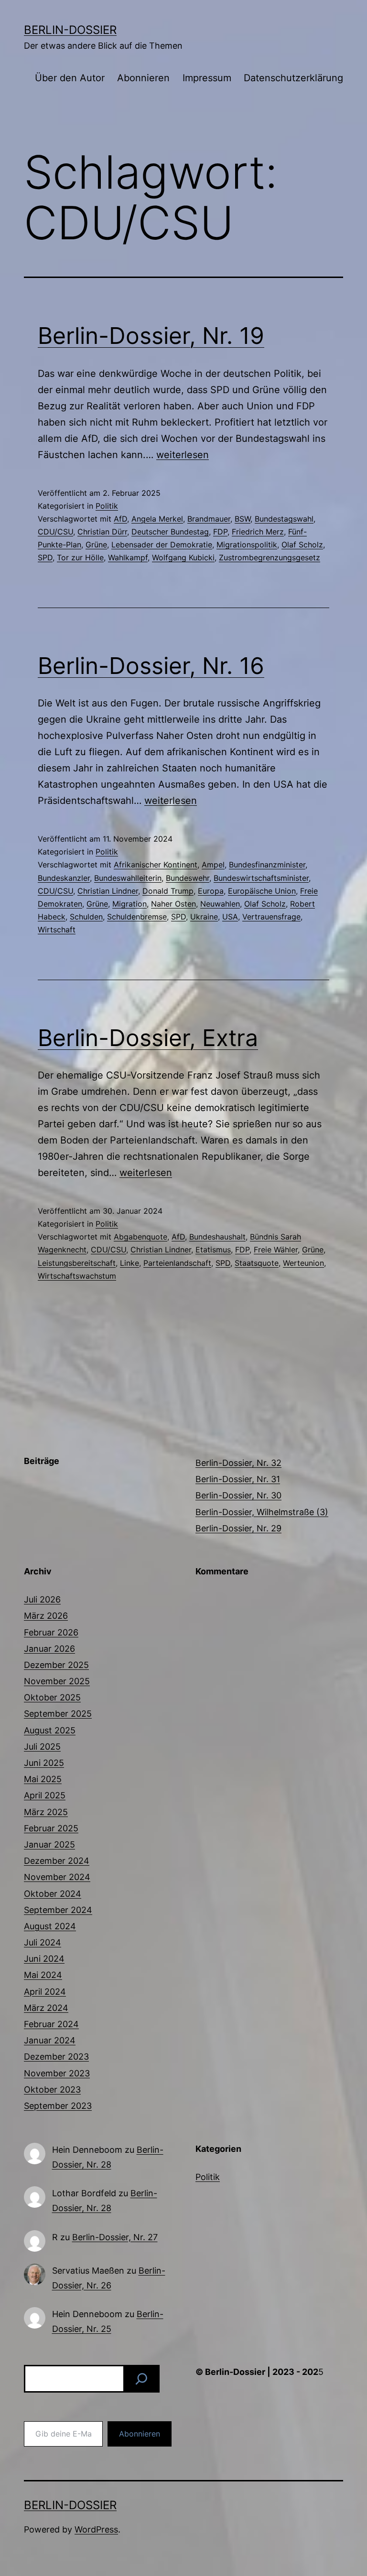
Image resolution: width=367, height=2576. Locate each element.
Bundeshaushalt (217, 1237)
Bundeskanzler (64, 878)
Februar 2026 (51, 1632)
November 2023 (57, 2073)
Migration (130, 904)
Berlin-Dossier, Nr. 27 (115, 2237)
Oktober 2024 (53, 1894)
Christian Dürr (102, 532)
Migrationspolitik (247, 545)
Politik (107, 506)
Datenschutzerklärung (293, 78)
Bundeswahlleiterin (128, 878)
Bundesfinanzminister (267, 865)
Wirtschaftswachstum (77, 1276)
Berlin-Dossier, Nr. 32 (238, 1463)
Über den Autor (70, 78)
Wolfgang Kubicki (183, 557)
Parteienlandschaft (177, 1263)
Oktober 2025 (52, 1697)
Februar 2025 (51, 1828)
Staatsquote (257, 1263)
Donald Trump (168, 891)
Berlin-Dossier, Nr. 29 (238, 1528)
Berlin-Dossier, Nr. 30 (238, 1495)
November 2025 (57, 1681)
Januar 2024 (50, 2040)
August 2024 (50, 1926)
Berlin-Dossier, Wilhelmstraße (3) (262, 1512)
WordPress (96, 2529)
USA (230, 917)
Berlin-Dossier (70, 30)
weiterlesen (183, 455)
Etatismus (213, 1250)
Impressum (207, 78)
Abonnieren (143, 78)
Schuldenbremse (137, 917)
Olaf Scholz (302, 545)
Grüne (96, 545)
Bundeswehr (188, 878)
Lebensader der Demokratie (162, 545)
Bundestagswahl (284, 519)
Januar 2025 (49, 1844)
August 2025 (50, 1730)
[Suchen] (141, 2379)
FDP (220, 532)
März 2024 (46, 2008)
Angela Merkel (157, 519)
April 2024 (45, 1992)
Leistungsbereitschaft (77, 1263)
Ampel (213, 865)
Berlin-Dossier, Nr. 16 (151, 666)
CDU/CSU (55, 532)
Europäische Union (262, 891)
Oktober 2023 (52, 2090)
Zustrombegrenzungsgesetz (270, 557)
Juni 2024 (44, 1959)
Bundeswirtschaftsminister (261, 878)
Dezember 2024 (57, 1861)
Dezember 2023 (56, 2057)
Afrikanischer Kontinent (156, 865)
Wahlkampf (128, 557)
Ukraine (204, 917)
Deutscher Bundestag (170, 532)
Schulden (86, 917)
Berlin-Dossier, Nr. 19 (151, 336)
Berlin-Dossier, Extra (148, 1038)
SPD (45, 557)
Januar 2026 (49, 1649)
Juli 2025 (42, 1747)
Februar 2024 (51, 2024)
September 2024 (58, 1910)
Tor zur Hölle (80, 557)
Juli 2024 (43, 1942)
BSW (243, 519)
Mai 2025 (43, 1779)
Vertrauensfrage (271, 917)
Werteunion (303, 1263)
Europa (211, 891)
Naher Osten (173, 904)
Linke (130, 1263)
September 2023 (58, 2106)
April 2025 (45, 1795)
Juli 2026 (42, 1599)
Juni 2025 (44, 1763)
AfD (120, 519)
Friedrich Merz (258, 532)
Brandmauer (209, 519)
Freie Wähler (276, 1250)
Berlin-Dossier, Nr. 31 (238, 1479)
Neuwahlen (220, 904)
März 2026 (46, 1616)
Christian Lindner (108, 891)
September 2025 (58, 1714)
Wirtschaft (57, 930)
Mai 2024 (43, 1975)
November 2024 (57, 1877)
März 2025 (46, 1812)
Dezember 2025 (56, 1665)
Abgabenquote (140, 1237)
